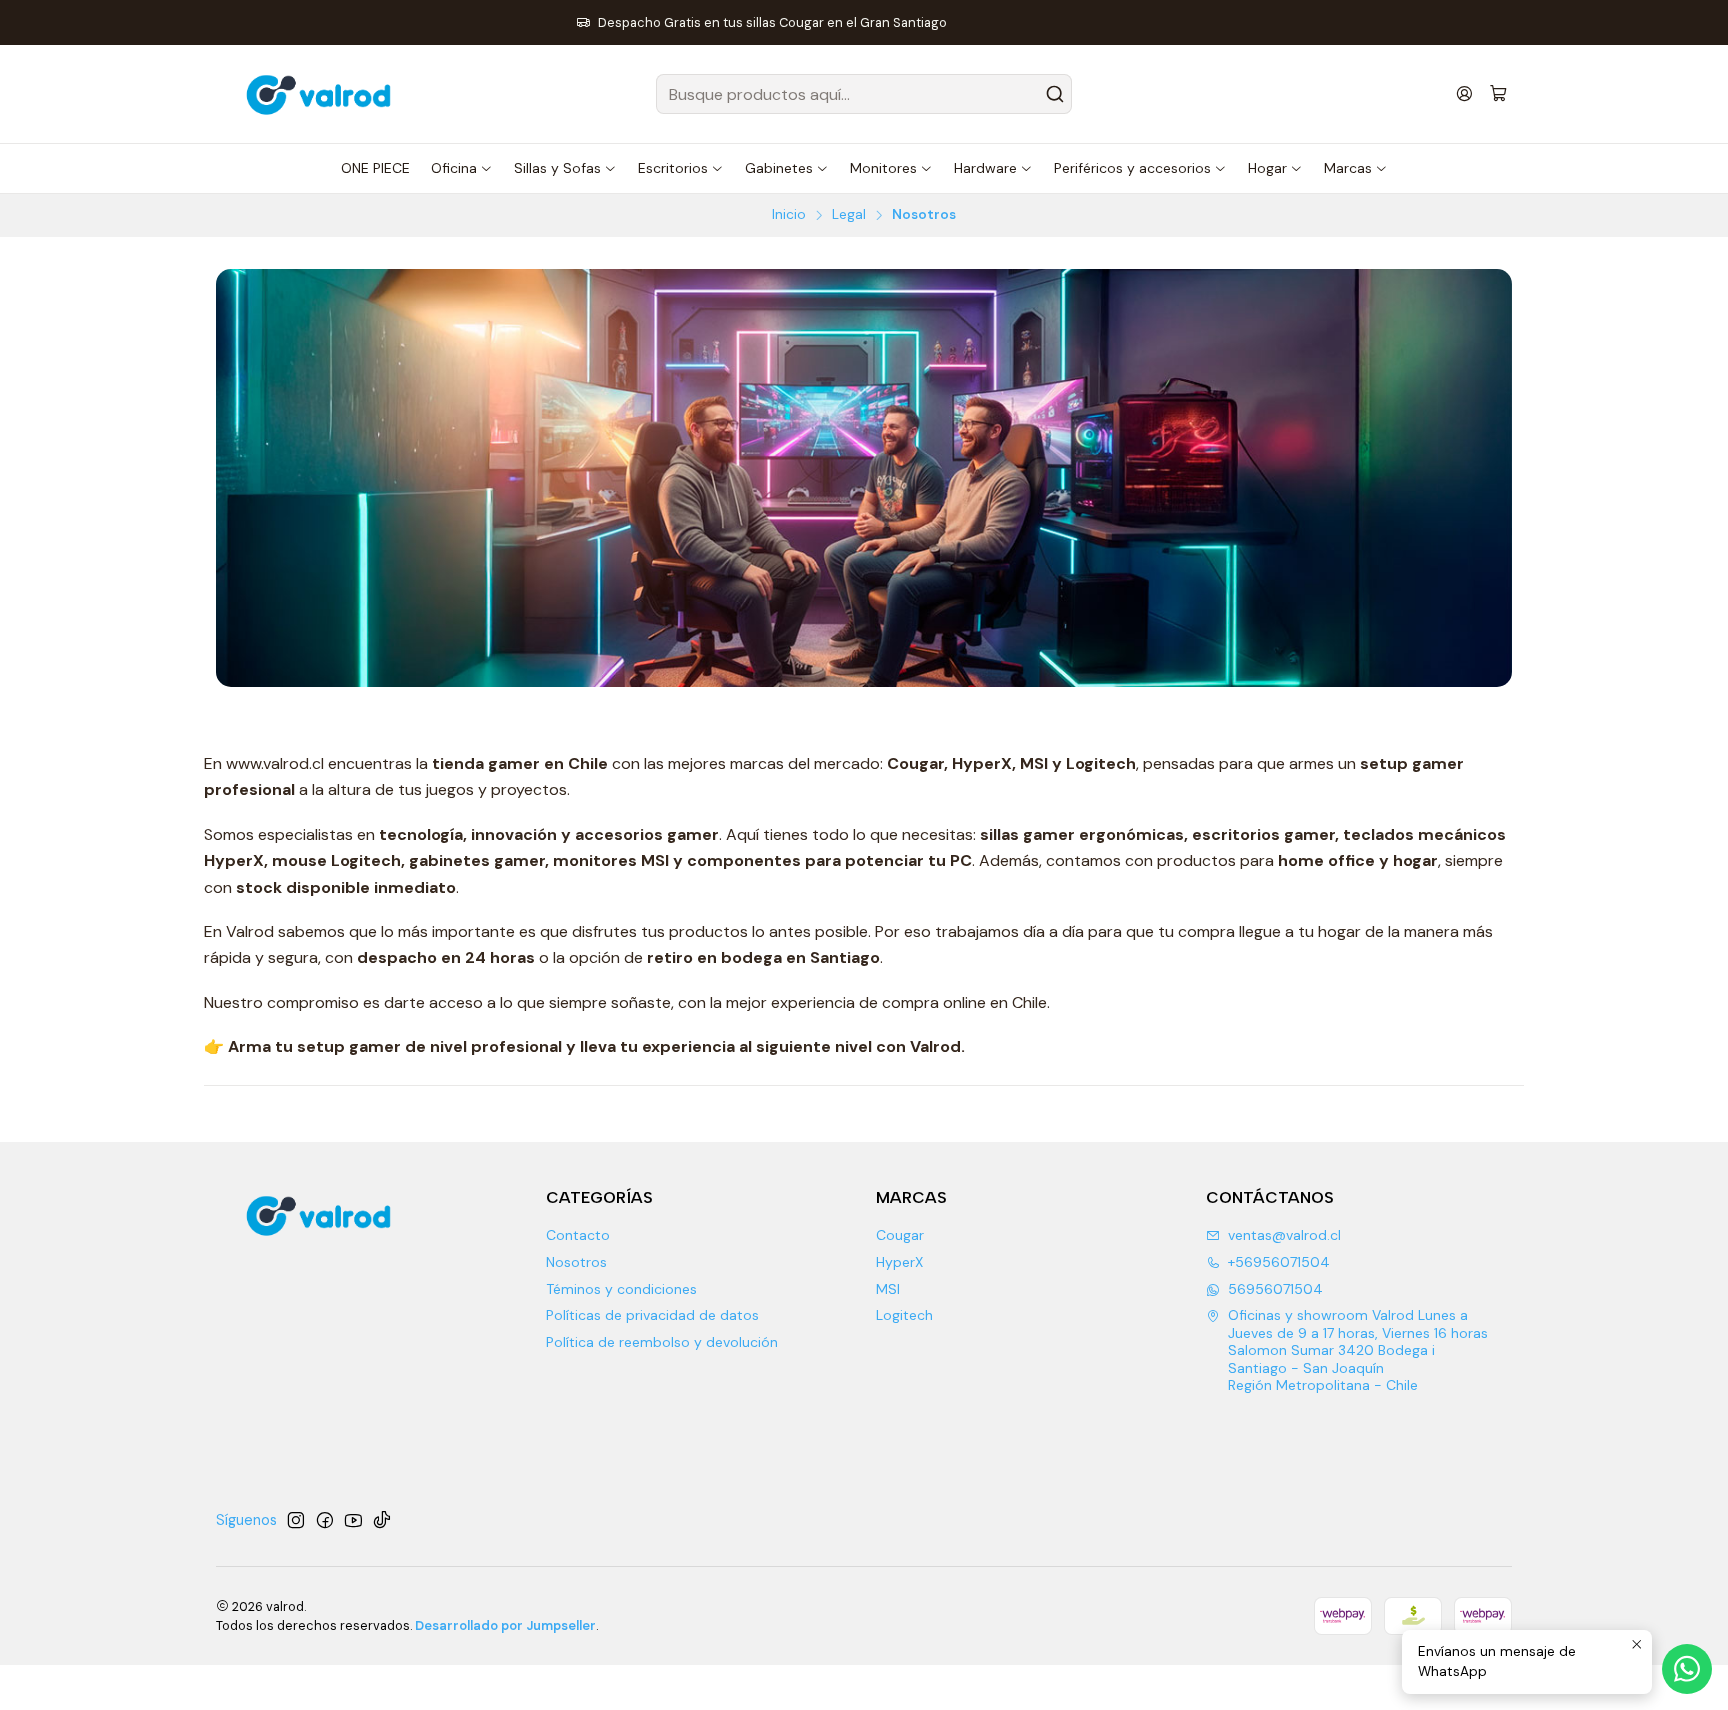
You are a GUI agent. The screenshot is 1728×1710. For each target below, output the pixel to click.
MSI (888, 1289)
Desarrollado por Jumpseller (505, 1625)
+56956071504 (1279, 1262)
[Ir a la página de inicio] (321, 94)
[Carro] (1498, 94)
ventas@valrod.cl (1284, 1235)
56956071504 (1275, 1289)
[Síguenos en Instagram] (296, 1520)
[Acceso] (1464, 93)
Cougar (900, 1235)
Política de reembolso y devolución (662, 1342)
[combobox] (864, 94)
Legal (849, 215)
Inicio (789, 215)
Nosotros (576, 1262)
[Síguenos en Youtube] (353, 1520)
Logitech (904, 1315)
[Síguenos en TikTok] (382, 1520)
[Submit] (1055, 94)
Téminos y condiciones (621, 1289)
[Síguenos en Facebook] (325, 1520)
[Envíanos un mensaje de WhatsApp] (1687, 1669)
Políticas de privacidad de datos (652, 1315)
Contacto (578, 1235)
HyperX (899, 1262)
